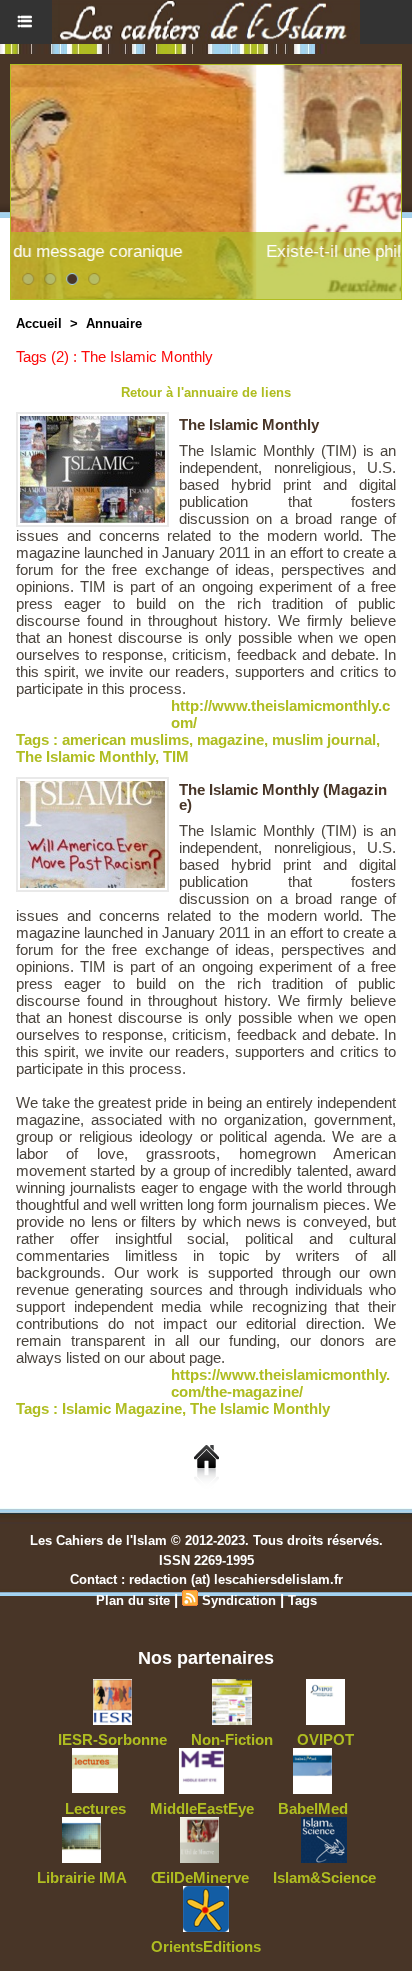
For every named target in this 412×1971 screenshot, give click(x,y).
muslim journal (324, 739)
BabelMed (313, 1808)
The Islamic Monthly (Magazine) (283, 797)
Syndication (239, 1600)
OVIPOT (325, 1739)
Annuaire (114, 323)
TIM (176, 756)
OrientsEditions (206, 1946)
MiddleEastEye (202, 1808)
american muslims (125, 739)
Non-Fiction (232, 1739)
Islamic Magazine (122, 1408)
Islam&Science (324, 1877)
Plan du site (133, 1600)
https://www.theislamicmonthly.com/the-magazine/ (280, 1383)
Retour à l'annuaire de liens (206, 392)
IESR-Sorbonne (112, 1739)
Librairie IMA (82, 1877)
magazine (230, 739)
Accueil (39, 323)
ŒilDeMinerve (200, 1877)
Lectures (95, 1808)
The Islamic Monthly (249, 424)
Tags (302, 1600)
